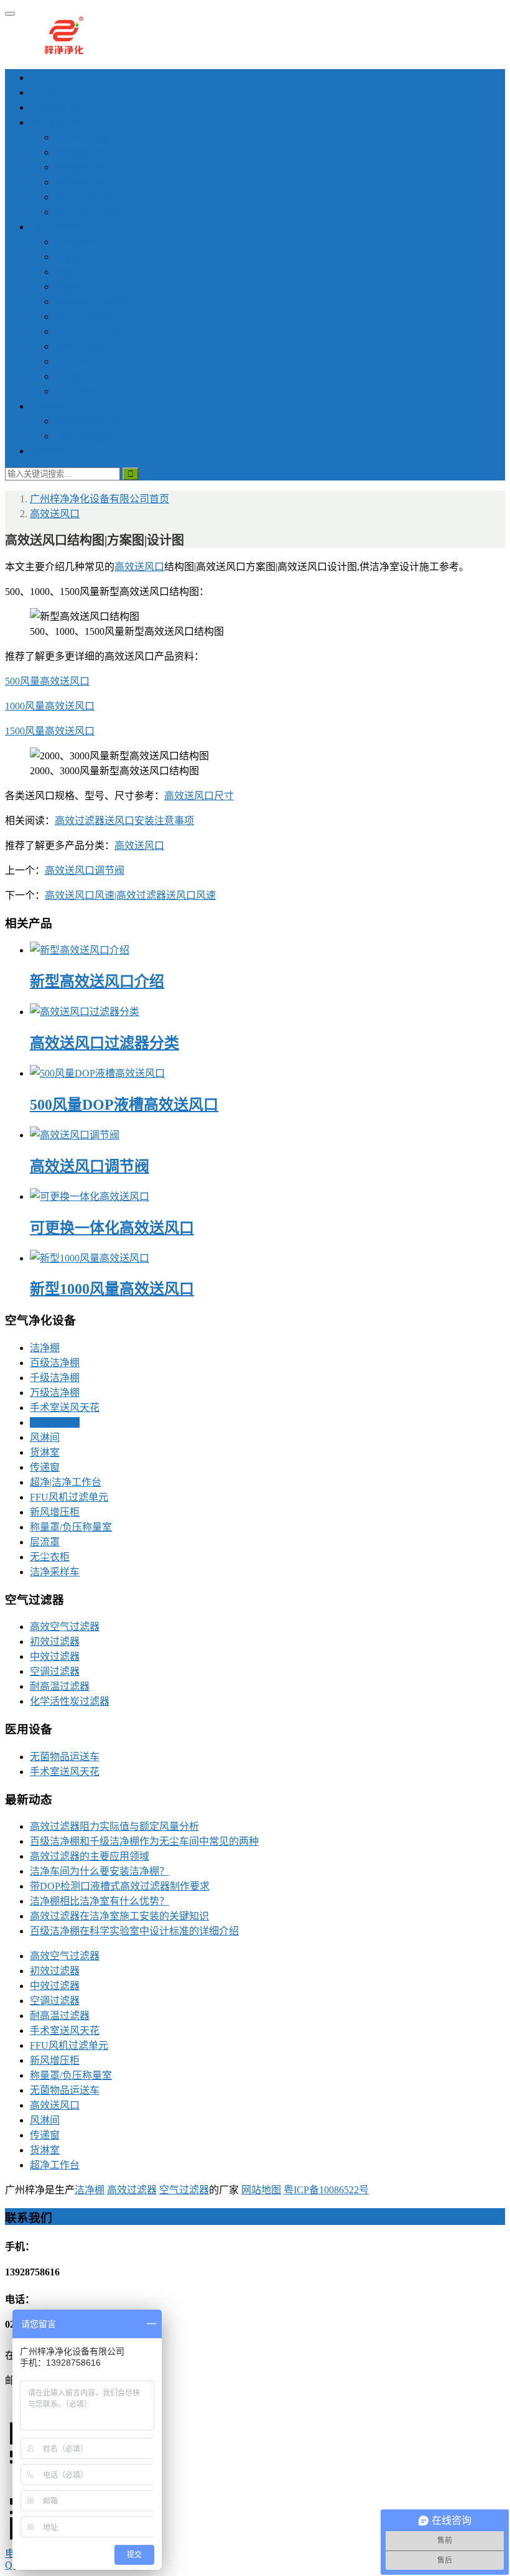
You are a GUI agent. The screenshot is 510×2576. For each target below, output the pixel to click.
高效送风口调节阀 (85, 870)
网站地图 (261, 2190)
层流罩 (70, 376)
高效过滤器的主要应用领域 (90, 1856)
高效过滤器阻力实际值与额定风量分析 (114, 1826)
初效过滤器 (80, 167)
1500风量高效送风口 (50, 731)
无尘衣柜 (75, 391)
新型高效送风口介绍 (97, 981)
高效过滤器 (55, 107)
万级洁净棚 (55, 1393)
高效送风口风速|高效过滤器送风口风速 (130, 895)
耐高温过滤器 (85, 197)
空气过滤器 (55, 122)
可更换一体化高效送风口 (112, 1228)
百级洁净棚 (55, 1363)
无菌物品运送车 (90, 436)
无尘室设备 (55, 227)
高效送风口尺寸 (199, 796)
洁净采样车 (80, 361)
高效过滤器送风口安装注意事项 (124, 821)
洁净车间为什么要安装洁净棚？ (100, 1871)
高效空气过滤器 (90, 137)
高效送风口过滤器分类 (104, 1043)
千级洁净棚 (55, 1378)
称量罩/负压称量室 (96, 302)
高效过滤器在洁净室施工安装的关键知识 (119, 1916)
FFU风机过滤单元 (94, 316)
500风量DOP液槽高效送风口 (124, 1105)
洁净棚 (45, 92)
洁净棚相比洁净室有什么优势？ (100, 1901)
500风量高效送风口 (47, 681)
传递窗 (70, 257)
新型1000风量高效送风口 (112, 1289)
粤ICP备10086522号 (326, 2190)
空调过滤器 (80, 182)
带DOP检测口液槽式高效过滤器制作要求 (120, 1886)
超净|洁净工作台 (90, 331)
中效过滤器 (80, 152)
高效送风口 (80, 242)
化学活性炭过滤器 (95, 212)
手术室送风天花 (90, 421)
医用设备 (50, 406)
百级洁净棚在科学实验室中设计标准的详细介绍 (134, 1931)
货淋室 (70, 287)
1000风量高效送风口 (50, 706)
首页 (40, 77)
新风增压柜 (80, 346)
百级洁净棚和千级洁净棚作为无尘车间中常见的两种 (144, 1841)
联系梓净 (50, 451)
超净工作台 (55, 2165)
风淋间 (70, 272)
